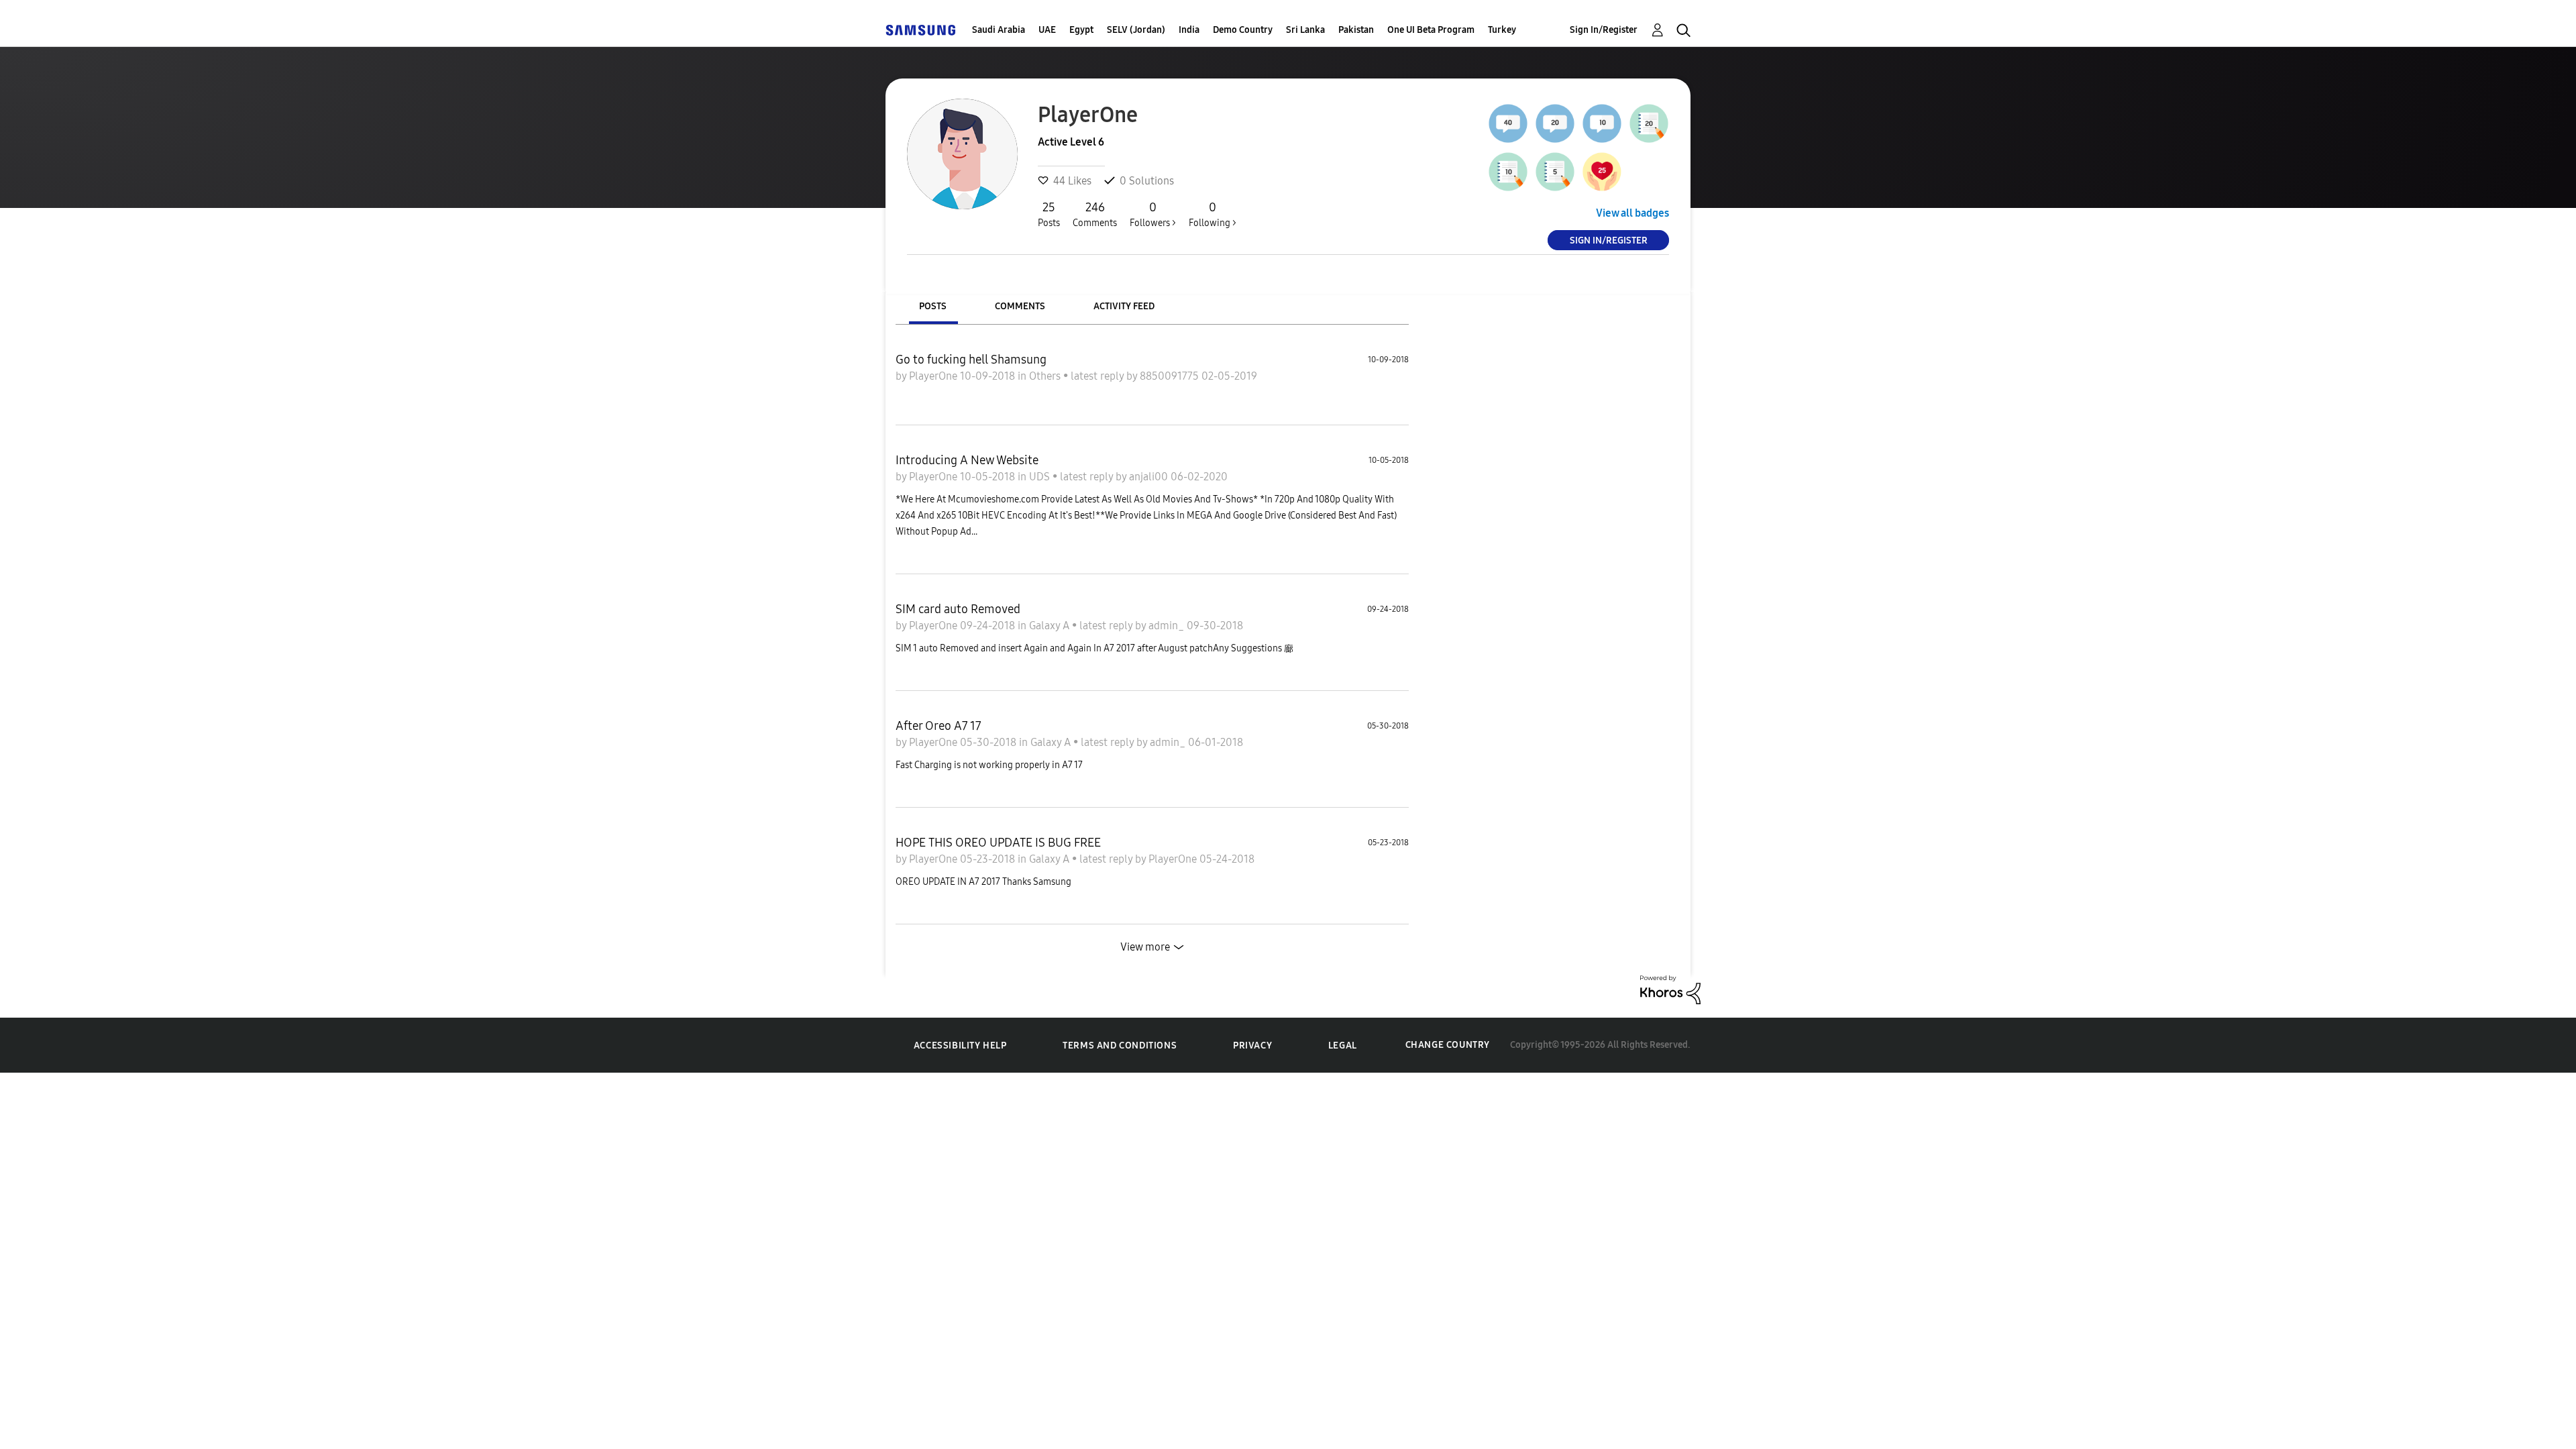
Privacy (1252, 1045)
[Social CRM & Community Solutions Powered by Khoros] (1670, 988)
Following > (1213, 214)
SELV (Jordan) (1136, 30)
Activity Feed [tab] (1124, 306)
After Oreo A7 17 (938, 726)
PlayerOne (934, 376)
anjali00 (1150, 477)
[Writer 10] (1508, 172)
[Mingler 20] (1555, 123)
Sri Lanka (1305, 30)
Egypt (1081, 30)
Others (1046, 376)
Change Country (1448, 1045)
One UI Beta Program (1431, 30)
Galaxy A (1051, 626)
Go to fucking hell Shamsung (971, 360)
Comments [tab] (1020, 306)
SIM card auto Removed (958, 609)
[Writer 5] (1555, 172)
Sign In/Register (1604, 30)
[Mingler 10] (1602, 123)
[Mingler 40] (1508, 123)
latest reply (1098, 376)
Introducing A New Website (967, 460)
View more (1145, 947)
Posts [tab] (933, 306)
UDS (1041, 477)
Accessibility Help (960, 1045)
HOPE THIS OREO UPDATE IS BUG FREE (998, 843)
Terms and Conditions (1120, 1045)
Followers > (1153, 214)
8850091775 (1171, 376)
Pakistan (1356, 30)
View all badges (1632, 213)
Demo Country (1243, 30)
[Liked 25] (1602, 172)
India (1189, 30)
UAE (1047, 30)
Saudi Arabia (999, 30)
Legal (1343, 1045)
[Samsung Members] (920, 30)
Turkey (1502, 30)
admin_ (1168, 626)
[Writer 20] (1649, 123)
